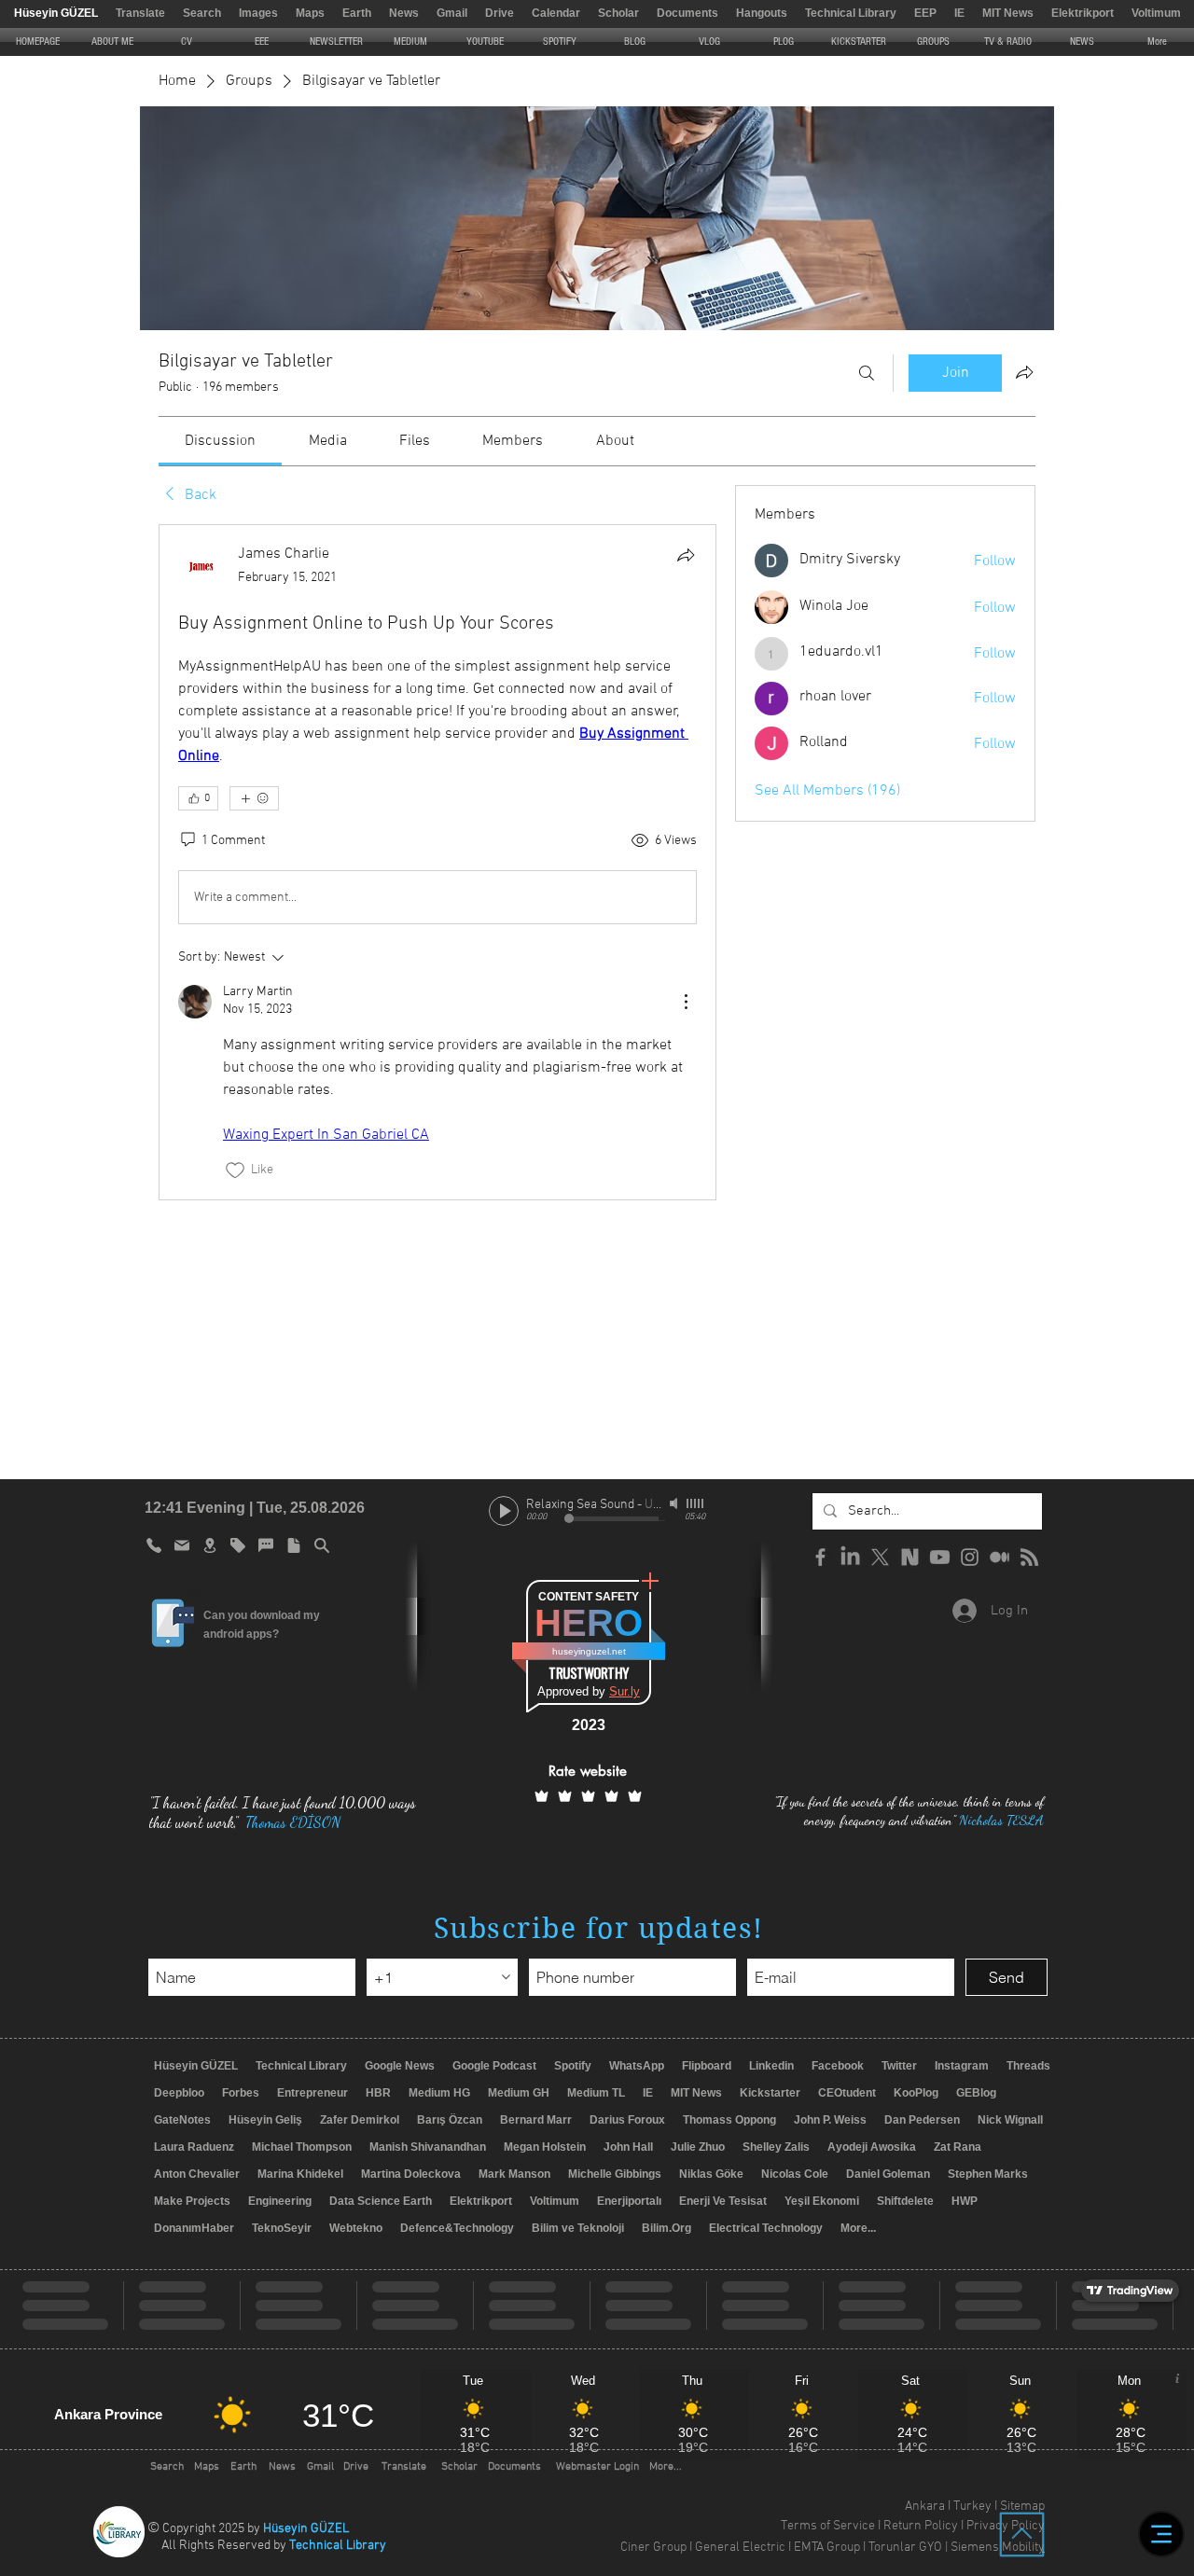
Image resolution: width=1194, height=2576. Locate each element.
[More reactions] (254, 798)
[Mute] (675, 1503)
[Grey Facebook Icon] (820, 1557)
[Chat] (266, 1545)
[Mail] (182, 1545)
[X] (880, 1557)
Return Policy (921, 2526)
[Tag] (238, 1545)
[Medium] (1000, 1557)
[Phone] (154, 1545)
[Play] (504, 1511)
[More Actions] (686, 1002)
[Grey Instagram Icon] (970, 1557)
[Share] (686, 555)
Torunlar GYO (905, 2548)
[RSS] (1029, 1557)
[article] (437, 862)
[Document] (294, 1545)
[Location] (210, 1545)
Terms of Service (828, 2526)
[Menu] (1161, 2534)
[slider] (696, 1503)
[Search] (867, 373)
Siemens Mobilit (994, 2548)
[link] (220, 441)
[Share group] (1024, 372)
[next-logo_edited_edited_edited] (910, 1557)
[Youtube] (940, 1557)
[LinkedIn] (850, 1557)
